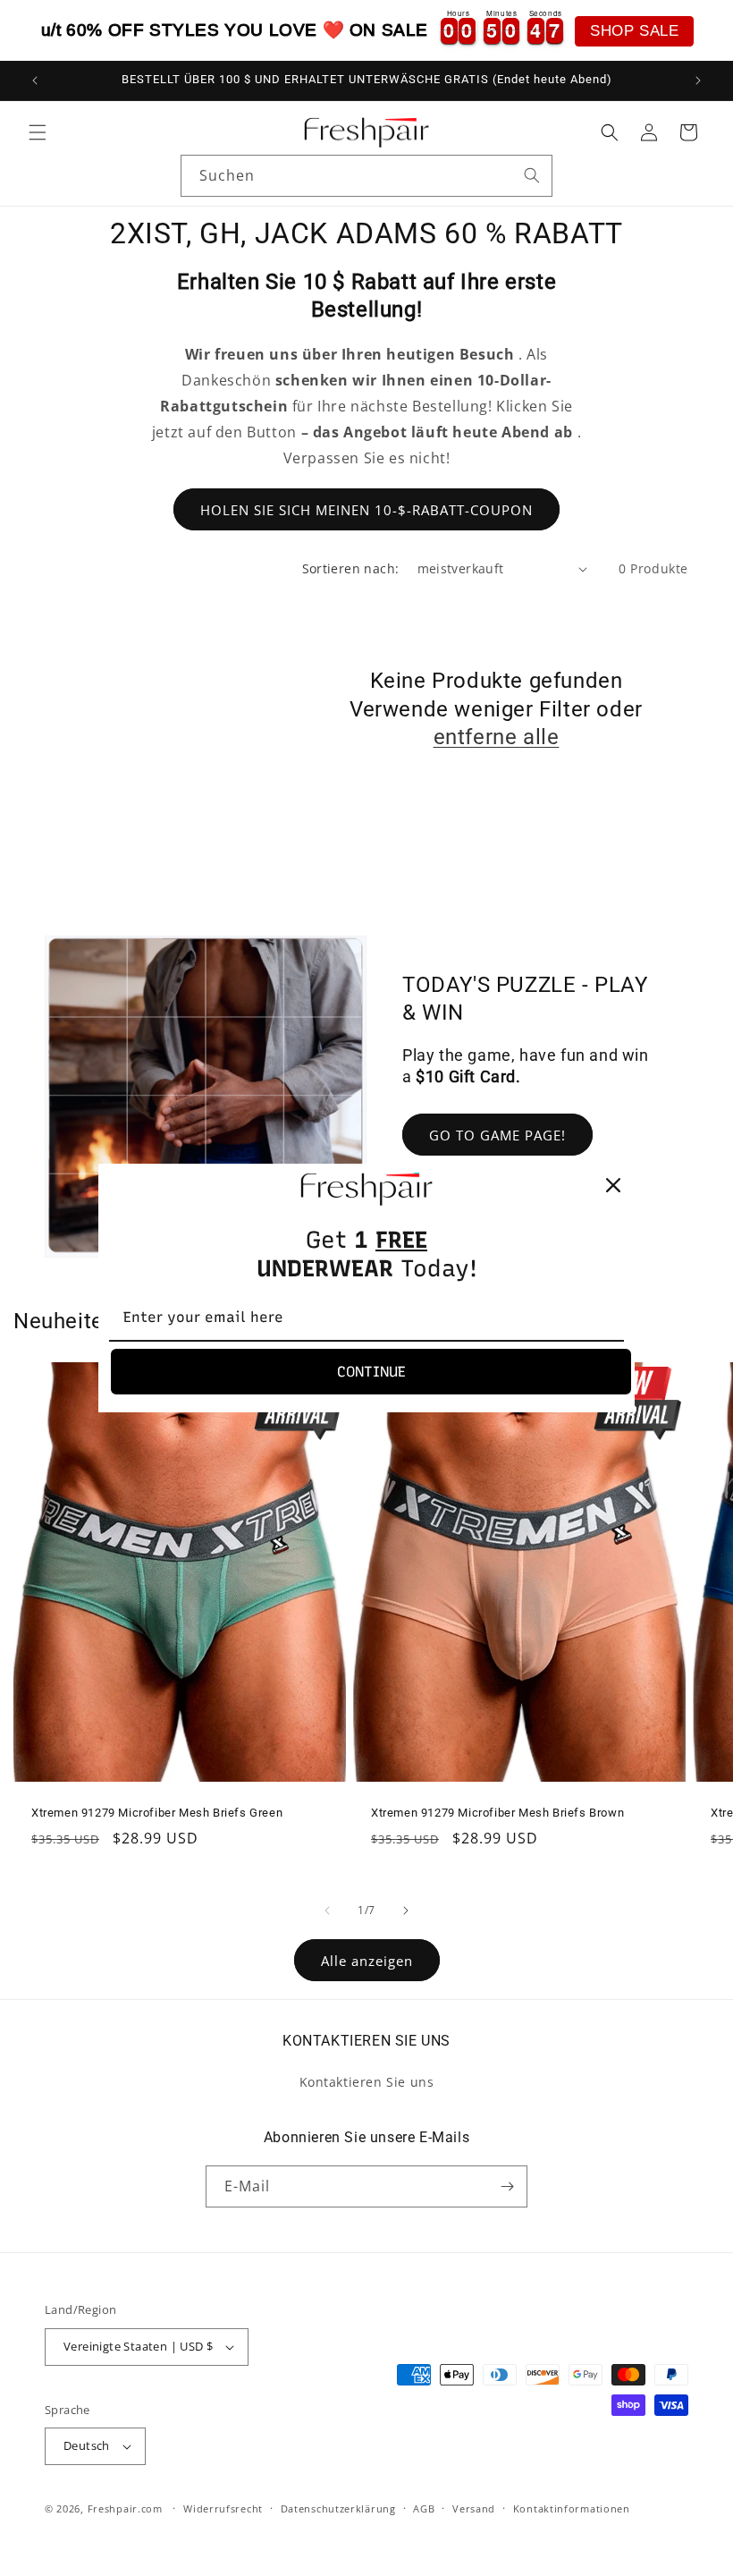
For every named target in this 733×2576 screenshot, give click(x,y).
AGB (424, 2508)
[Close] (613, 1185)
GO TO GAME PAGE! (497, 1135)
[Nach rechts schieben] (406, 1911)
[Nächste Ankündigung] (698, 80)
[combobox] (366, 176)
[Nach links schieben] (327, 1911)
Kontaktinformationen (572, 2508)
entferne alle (497, 737)
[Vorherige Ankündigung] (35, 80)
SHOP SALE (634, 31)
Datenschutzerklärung (338, 2508)
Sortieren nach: (351, 568)
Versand (474, 2508)
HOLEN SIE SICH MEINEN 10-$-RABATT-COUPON (366, 510)
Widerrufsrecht (223, 2508)
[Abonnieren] (507, 2186)
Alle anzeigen (367, 1961)
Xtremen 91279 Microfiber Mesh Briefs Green (157, 1813)
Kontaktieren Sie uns (367, 2082)
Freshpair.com (125, 2508)
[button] (38, 132)
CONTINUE (371, 1372)
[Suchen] (532, 175)
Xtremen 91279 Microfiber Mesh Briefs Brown (497, 1813)
